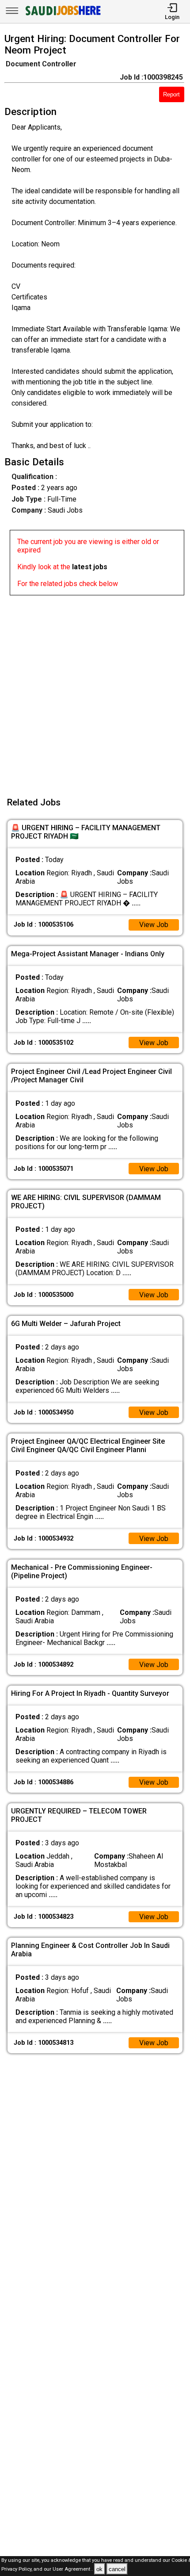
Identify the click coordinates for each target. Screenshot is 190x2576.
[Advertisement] (95, 690)
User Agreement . (73, 2570)
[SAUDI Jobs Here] (62, 15)
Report (171, 94)
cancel (117, 2569)
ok (99, 2569)
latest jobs (90, 567)
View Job (154, 925)
